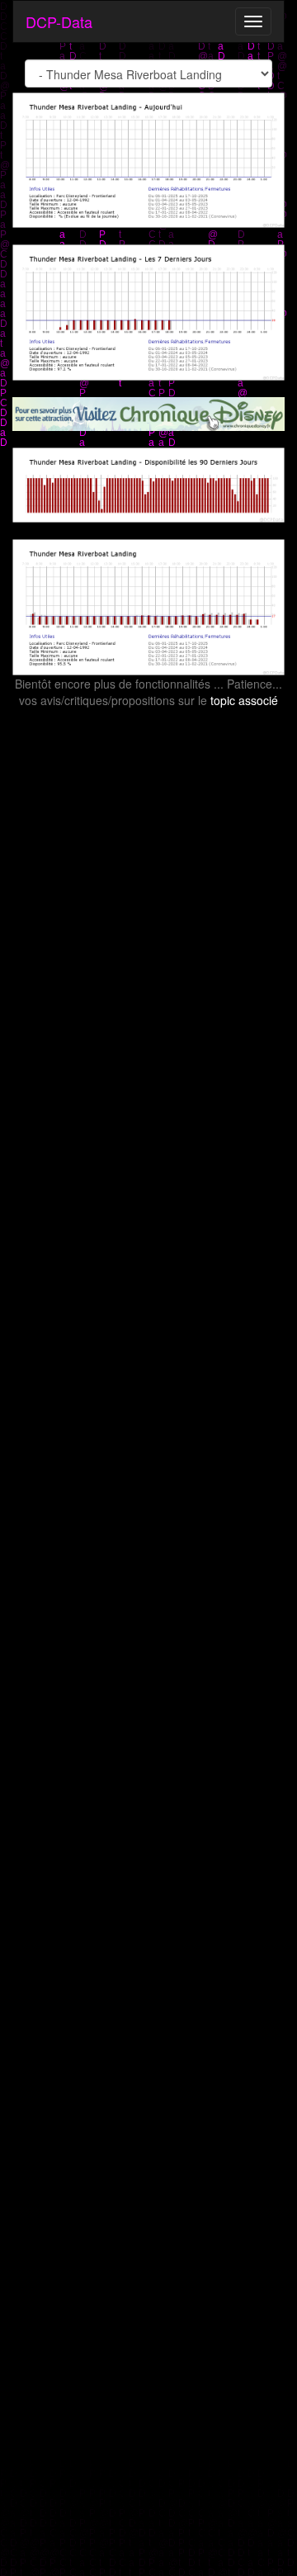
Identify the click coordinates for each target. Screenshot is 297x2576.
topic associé (244, 700)
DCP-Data (59, 21)
